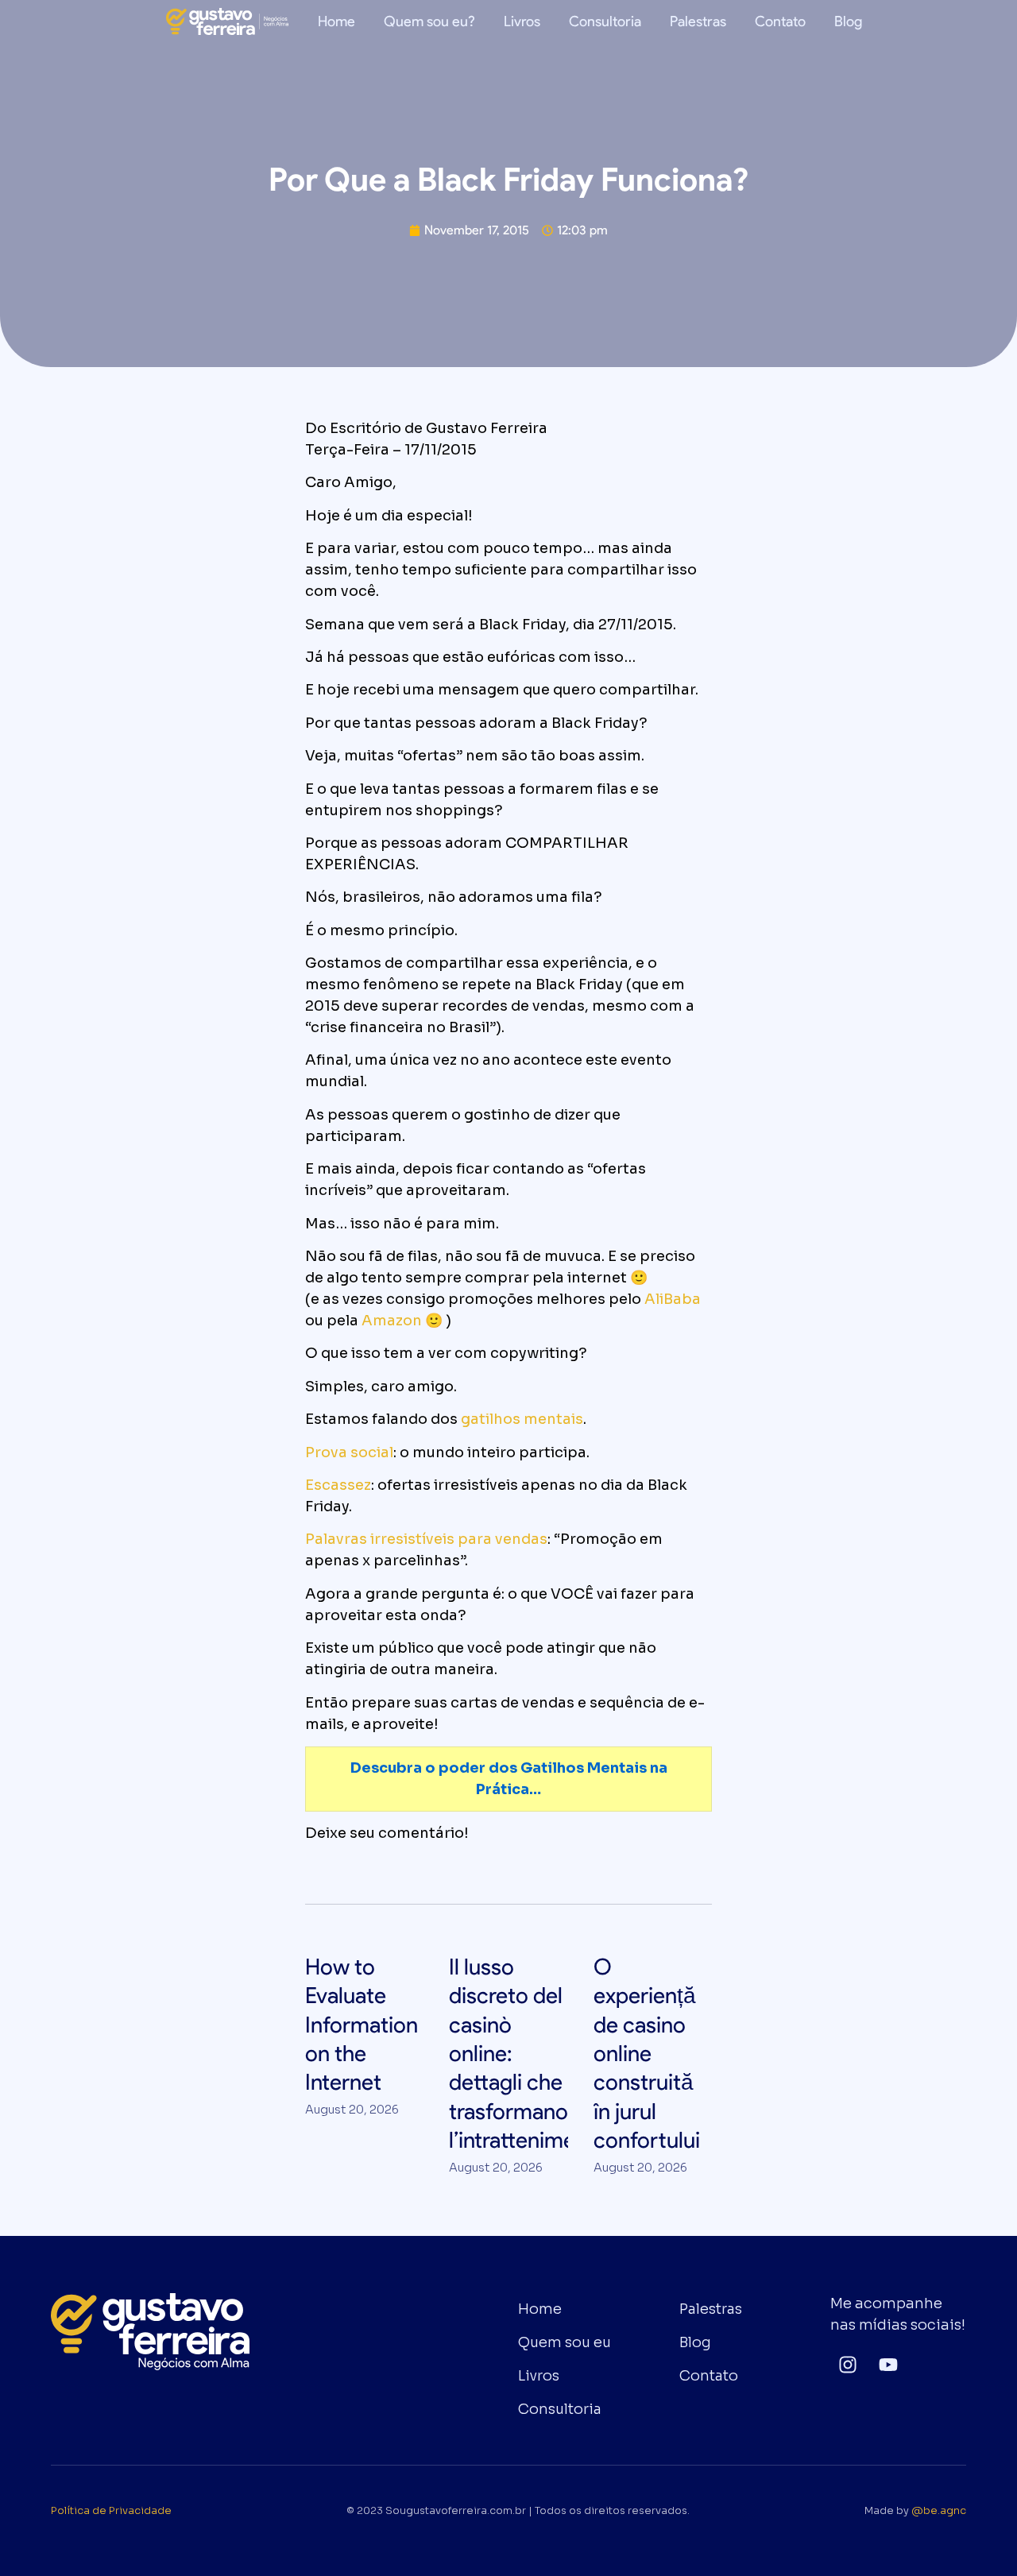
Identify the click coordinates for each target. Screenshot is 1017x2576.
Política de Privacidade (111, 2511)
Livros (522, 21)
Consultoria (605, 21)
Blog (848, 21)
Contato (780, 21)
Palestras (698, 21)
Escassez (338, 1485)
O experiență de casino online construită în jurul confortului (647, 2053)
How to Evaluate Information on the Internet (362, 2025)
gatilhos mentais (522, 1419)
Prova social (349, 1452)
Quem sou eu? (429, 21)
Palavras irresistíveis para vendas (426, 1539)
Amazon (392, 1321)
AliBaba (673, 1299)
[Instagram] (847, 2364)
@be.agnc (939, 2511)
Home (336, 21)
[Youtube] (889, 2364)
